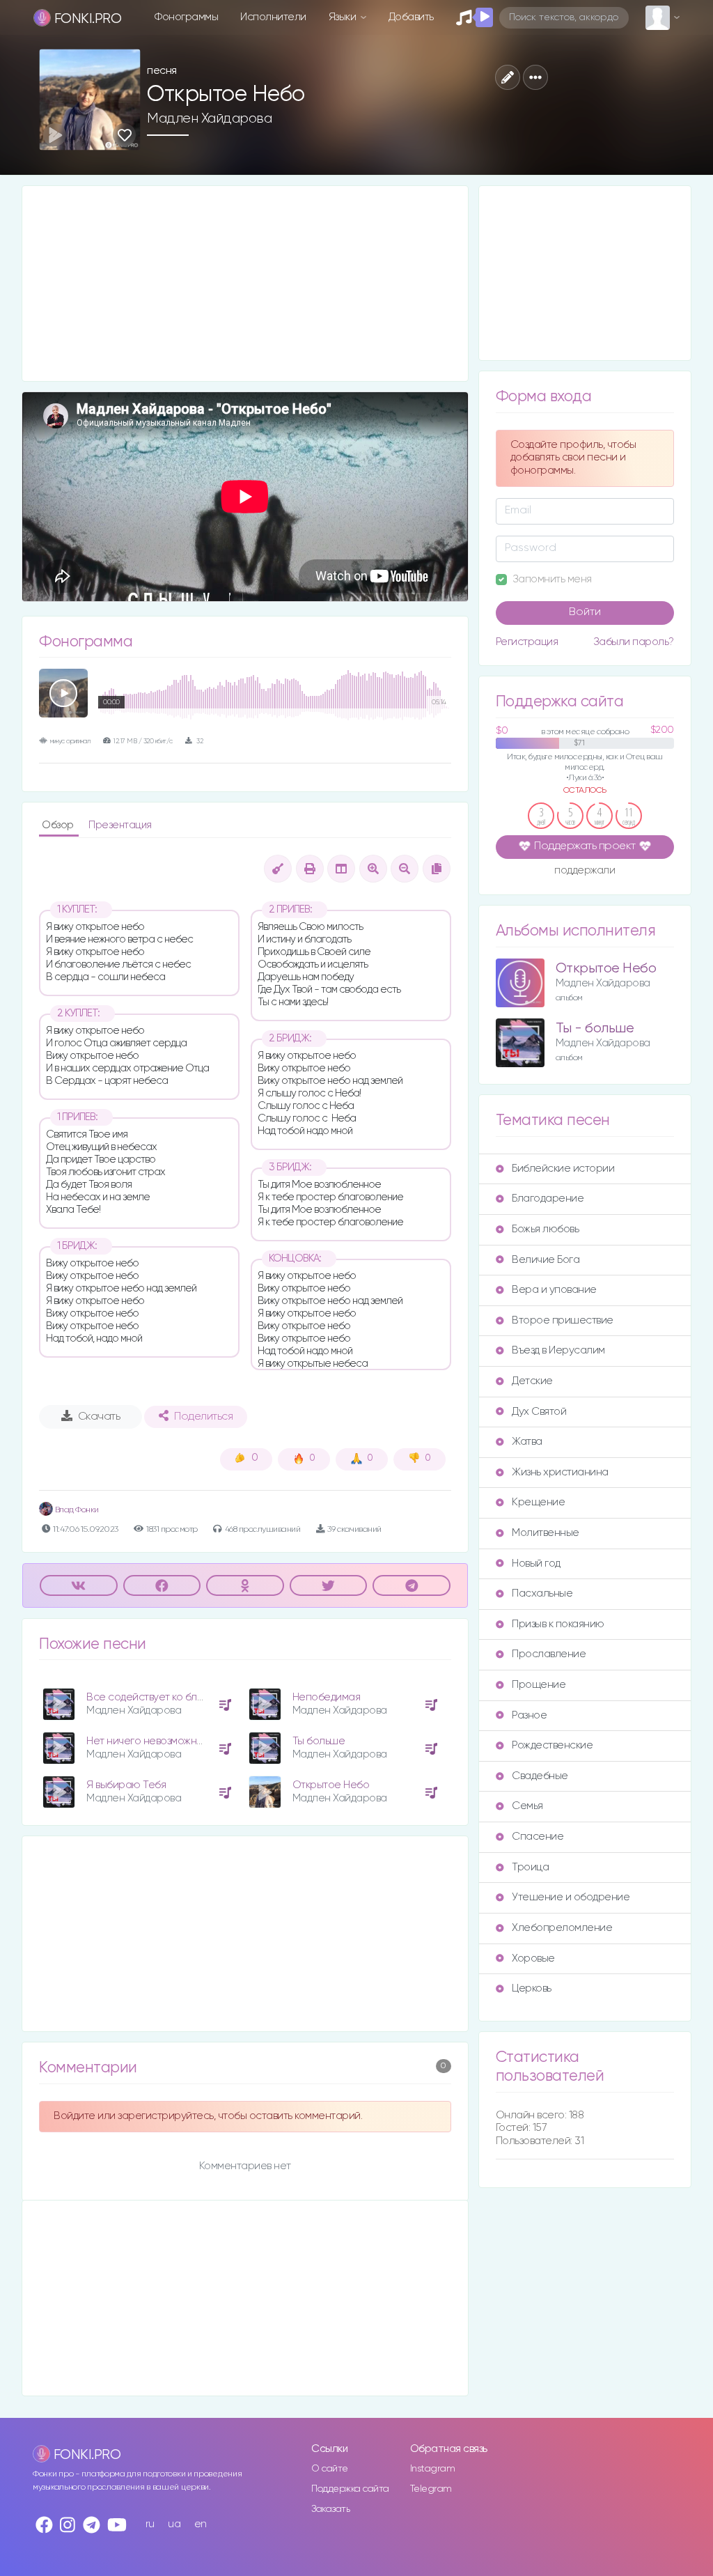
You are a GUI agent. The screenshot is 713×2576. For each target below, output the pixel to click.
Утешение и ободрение (571, 1897)
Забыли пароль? (634, 642)
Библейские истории (563, 1169)
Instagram (433, 2469)
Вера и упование (554, 1290)
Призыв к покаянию (558, 1624)
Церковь (532, 1988)
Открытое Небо (331, 1785)
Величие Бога (546, 1260)
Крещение (538, 1502)
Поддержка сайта (350, 2489)
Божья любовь (545, 1229)
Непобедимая (327, 1697)
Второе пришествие (563, 1320)
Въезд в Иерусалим (558, 1350)
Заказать (330, 2509)
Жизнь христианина (560, 1472)
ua (174, 2524)
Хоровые (533, 1958)
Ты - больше (595, 1029)
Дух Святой (539, 1412)
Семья (527, 1806)
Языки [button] (344, 17)
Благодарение (548, 1198)
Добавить (411, 17)
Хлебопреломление (562, 1928)
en (201, 2524)
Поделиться (203, 1417)
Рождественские (552, 1745)
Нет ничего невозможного (150, 1741)
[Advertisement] (245, 284)
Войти (585, 612)
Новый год (536, 1564)
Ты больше (319, 1741)
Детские (532, 1381)
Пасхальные (542, 1593)
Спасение (538, 1837)
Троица (530, 1867)
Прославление (549, 1654)
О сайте (330, 2469)
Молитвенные (546, 1533)
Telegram (431, 2489)
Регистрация (527, 642)
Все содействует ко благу (149, 1697)
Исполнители (273, 17)
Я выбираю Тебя (126, 1785)
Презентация (120, 825)
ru (150, 2524)
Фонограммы (186, 17)
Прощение (539, 1685)
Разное (529, 1715)
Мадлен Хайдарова (209, 118)
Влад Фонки (76, 1510)
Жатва (527, 1442)
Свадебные (540, 1776)
